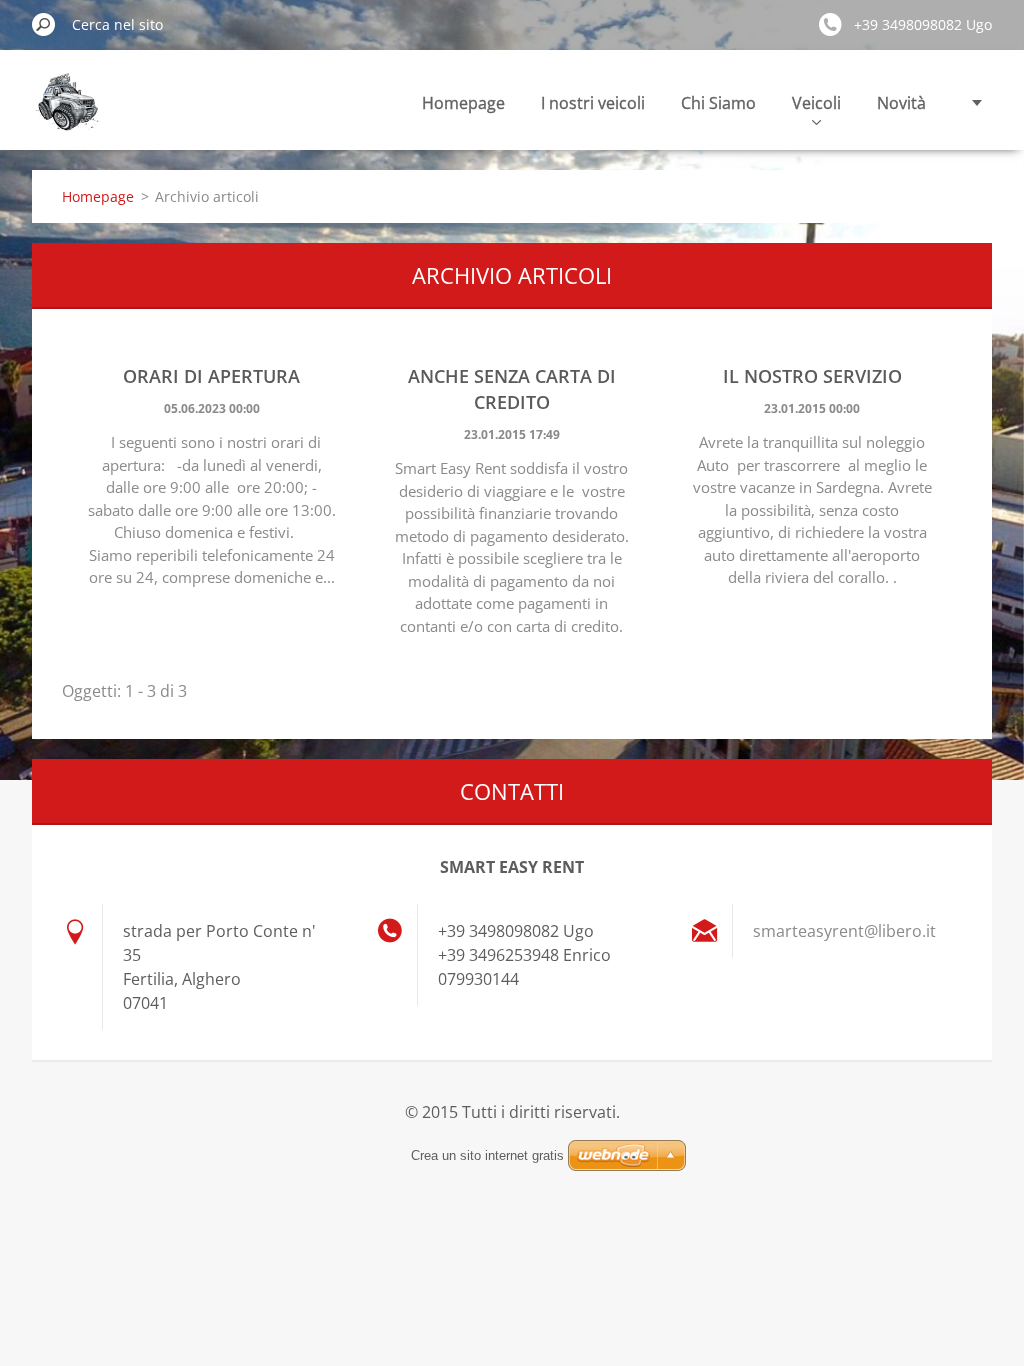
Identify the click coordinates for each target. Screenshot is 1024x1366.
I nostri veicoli (593, 103)
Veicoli (816, 103)
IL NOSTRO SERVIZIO (812, 376)
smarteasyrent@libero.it (844, 931)
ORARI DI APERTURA (211, 376)
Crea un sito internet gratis (487, 1155)
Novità (901, 103)
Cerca (44, 24)
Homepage (463, 103)
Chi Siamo (718, 103)
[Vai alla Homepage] (67, 113)
